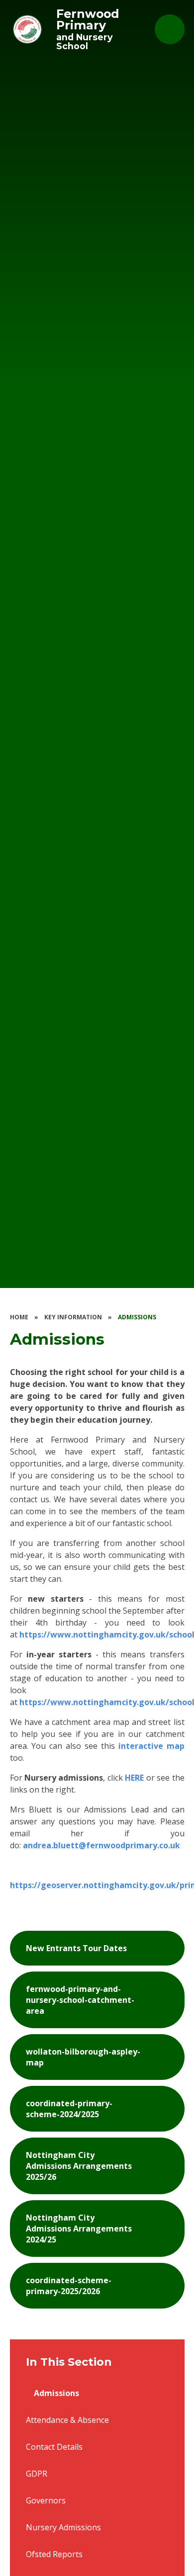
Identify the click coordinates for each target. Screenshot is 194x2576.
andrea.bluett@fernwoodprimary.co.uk (101, 1845)
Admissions (137, 1317)
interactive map (151, 1746)
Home (19, 1317)
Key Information (73, 1317)
